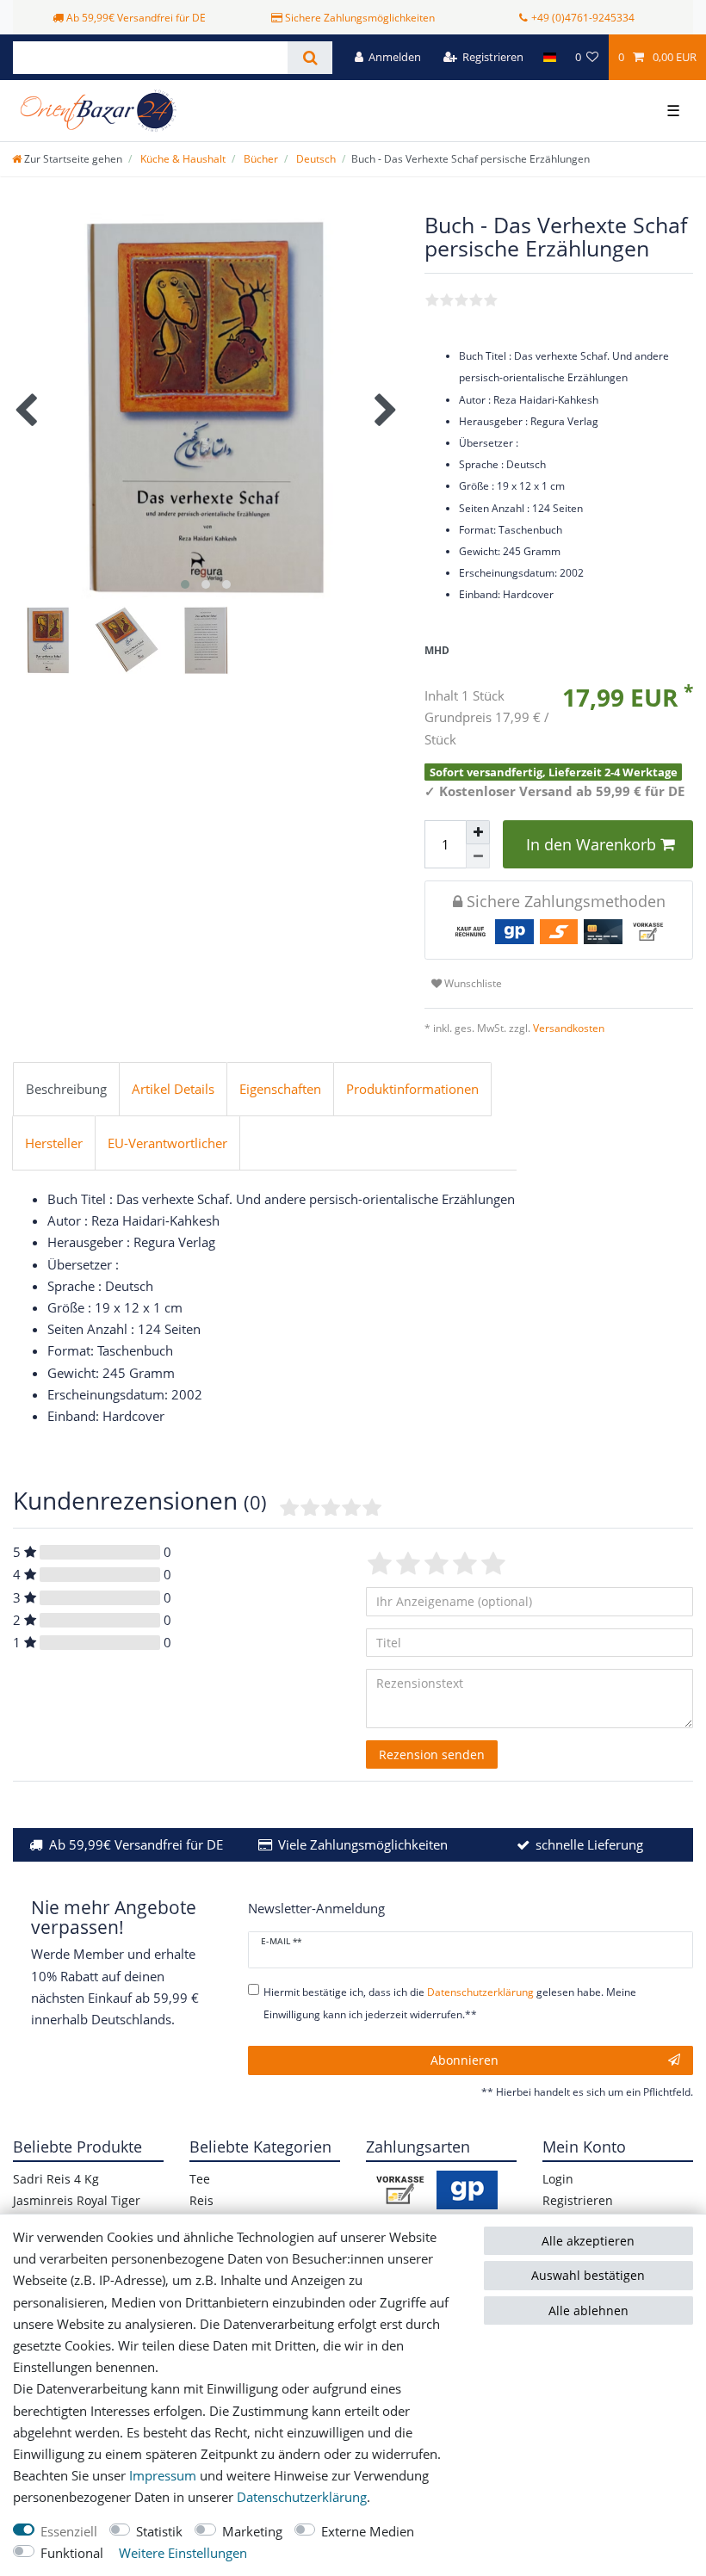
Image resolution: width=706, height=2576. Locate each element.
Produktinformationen (412, 1089)
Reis (201, 2200)
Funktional (72, 2553)
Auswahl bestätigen (588, 2275)
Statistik (159, 2532)
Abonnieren (464, 2060)
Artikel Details (173, 1089)
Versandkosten (567, 1028)
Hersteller (54, 1143)
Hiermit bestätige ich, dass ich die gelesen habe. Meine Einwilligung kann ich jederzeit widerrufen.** (450, 2003)
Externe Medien (368, 2532)
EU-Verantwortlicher (167, 1143)
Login (558, 2179)
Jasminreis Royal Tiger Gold (77, 2211)
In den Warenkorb (591, 844)
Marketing (252, 2532)
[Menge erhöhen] (478, 832)
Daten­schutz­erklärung (302, 2497)
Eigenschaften (280, 1089)
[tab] (66, 1090)
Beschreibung (66, 1089)
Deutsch (315, 159)
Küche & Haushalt (182, 159)
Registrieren (578, 2200)
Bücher (260, 159)
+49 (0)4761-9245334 (583, 18)
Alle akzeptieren (588, 2241)
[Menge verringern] (478, 856)
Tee (200, 2179)
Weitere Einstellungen (183, 2553)
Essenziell (69, 2532)
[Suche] (310, 58)
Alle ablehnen (588, 2310)
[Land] (549, 57)
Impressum (163, 2476)
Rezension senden (432, 1754)
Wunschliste (472, 983)
